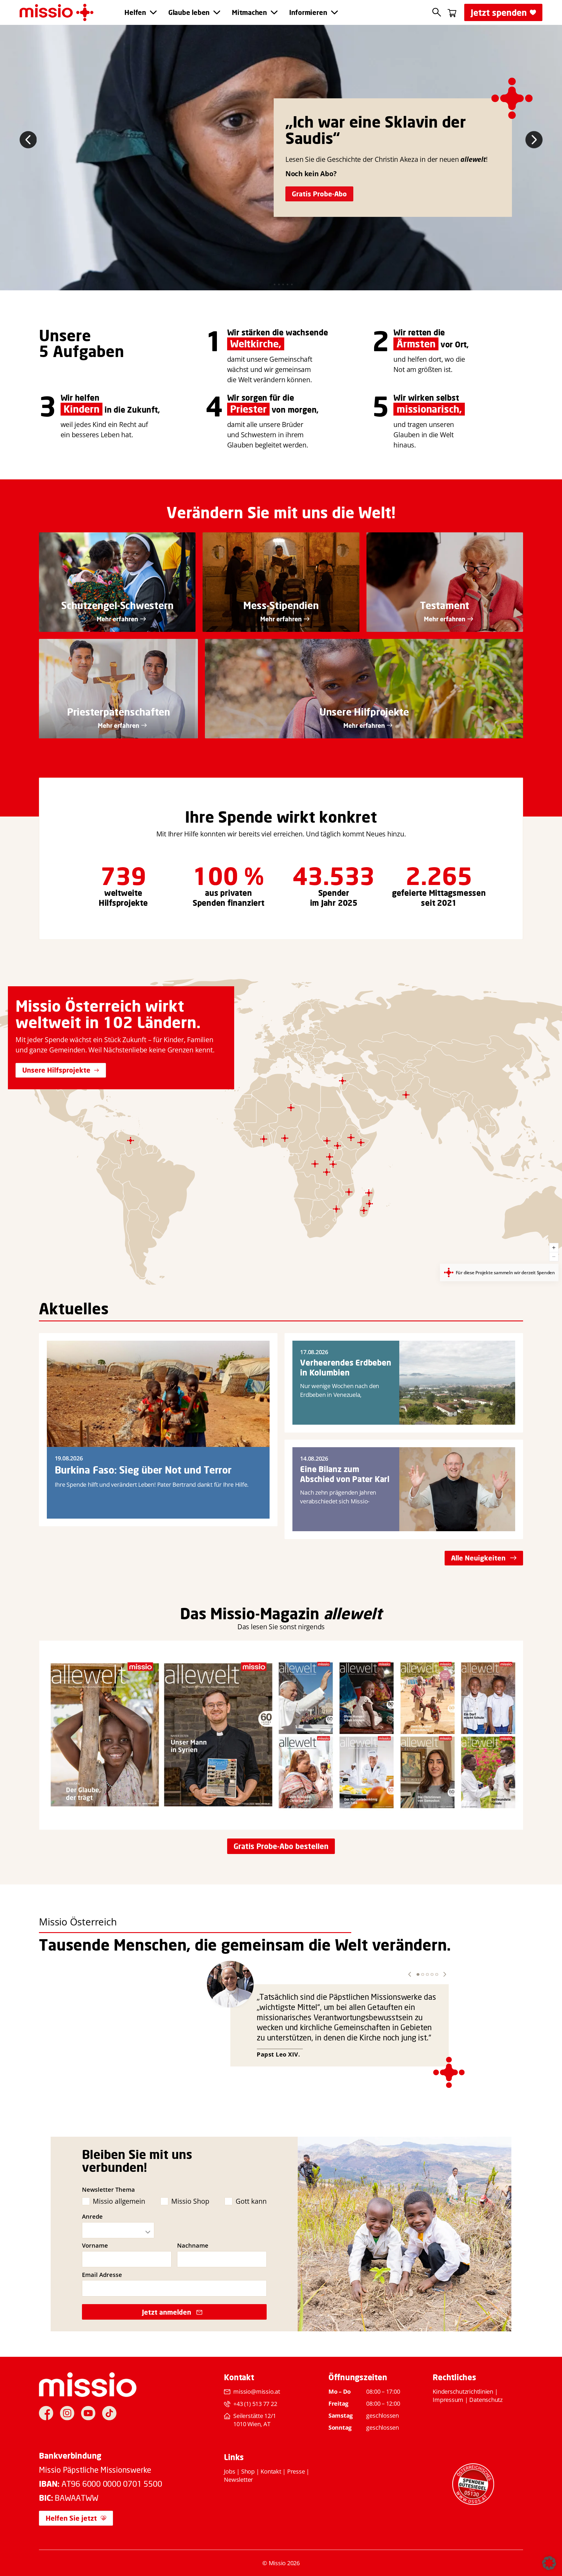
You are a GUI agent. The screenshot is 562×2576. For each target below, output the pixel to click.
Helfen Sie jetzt (71, 2518)
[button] (410, 1974)
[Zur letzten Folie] (28, 140)
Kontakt (271, 2471)
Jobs (229, 2471)
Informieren (308, 12)
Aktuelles (74, 1308)
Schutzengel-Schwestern (117, 605)
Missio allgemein (119, 2201)
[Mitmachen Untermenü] (274, 12)
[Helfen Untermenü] (153, 12)
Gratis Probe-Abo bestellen (281, 1846)
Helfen (135, 12)
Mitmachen (249, 12)
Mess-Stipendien (281, 605)
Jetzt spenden (499, 12)
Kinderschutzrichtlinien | (465, 2391)
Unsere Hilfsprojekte (56, 1070)
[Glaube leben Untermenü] (217, 12)
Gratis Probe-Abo (319, 194)
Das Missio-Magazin (250, 1613)
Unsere (65, 335)
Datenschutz (486, 2400)
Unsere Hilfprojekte (364, 712)
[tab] (270, 284)
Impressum (448, 2400)
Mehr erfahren (117, 619)
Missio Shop (190, 2201)
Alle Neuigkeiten (478, 1558)
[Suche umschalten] (437, 12)
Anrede (92, 2217)
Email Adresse (102, 2275)
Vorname (95, 2246)
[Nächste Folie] (534, 140)
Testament (445, 605)
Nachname (193, 2246)
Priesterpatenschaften (119, 712)
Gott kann (251, 2201)
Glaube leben (189, 12)
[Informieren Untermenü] (334, 12)
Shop (248, 2471)
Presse (296, 2471)
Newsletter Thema (108, 2190)
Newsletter (238, 2480)
